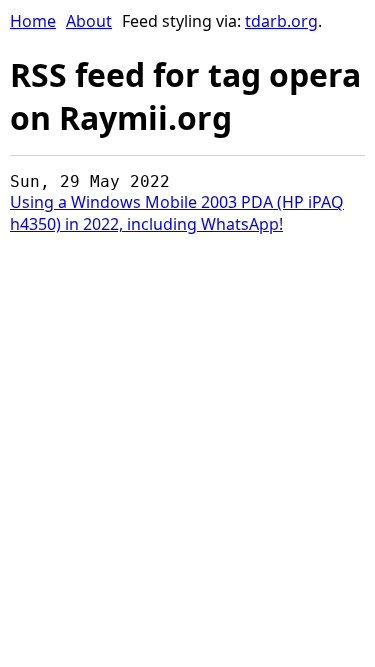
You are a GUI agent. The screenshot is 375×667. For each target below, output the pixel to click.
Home (33, 21)
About (89, 21)
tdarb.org (281, 21)
